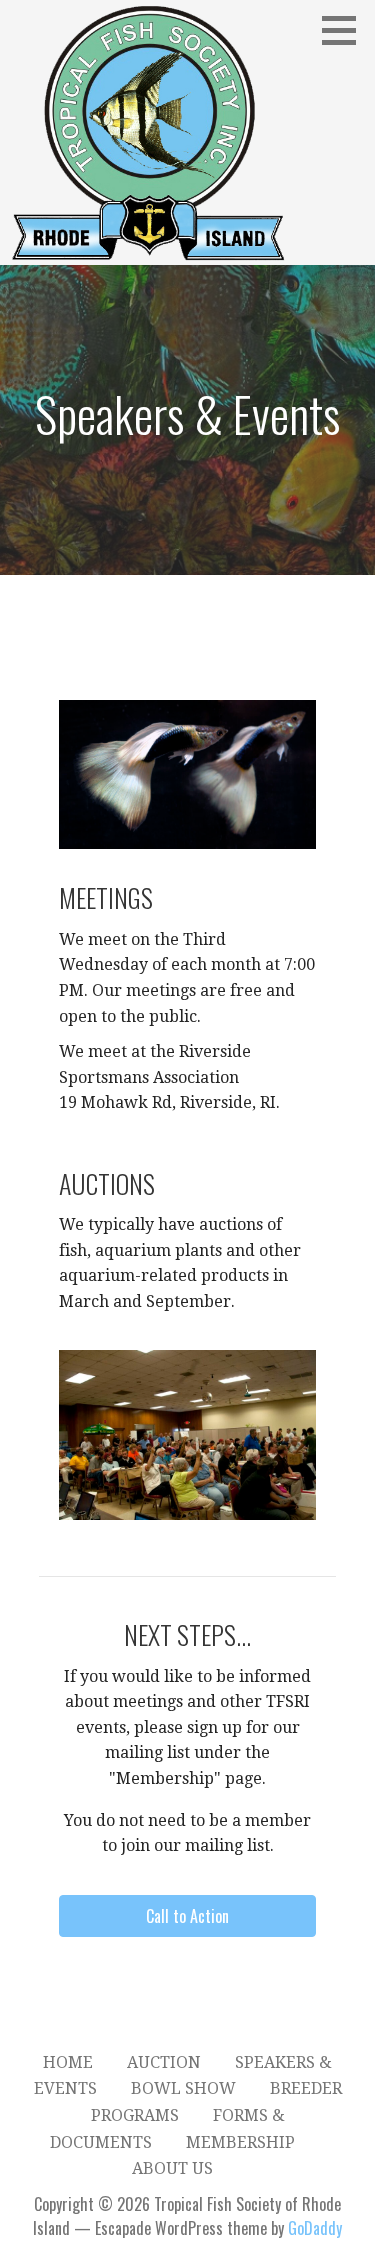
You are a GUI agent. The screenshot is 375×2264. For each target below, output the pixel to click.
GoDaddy (315, 2228)
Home (68, 2062)
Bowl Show (183, 2088)
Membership (240, 2142)
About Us (172, 2168)
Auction (164, 2062)
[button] (346, 30)
